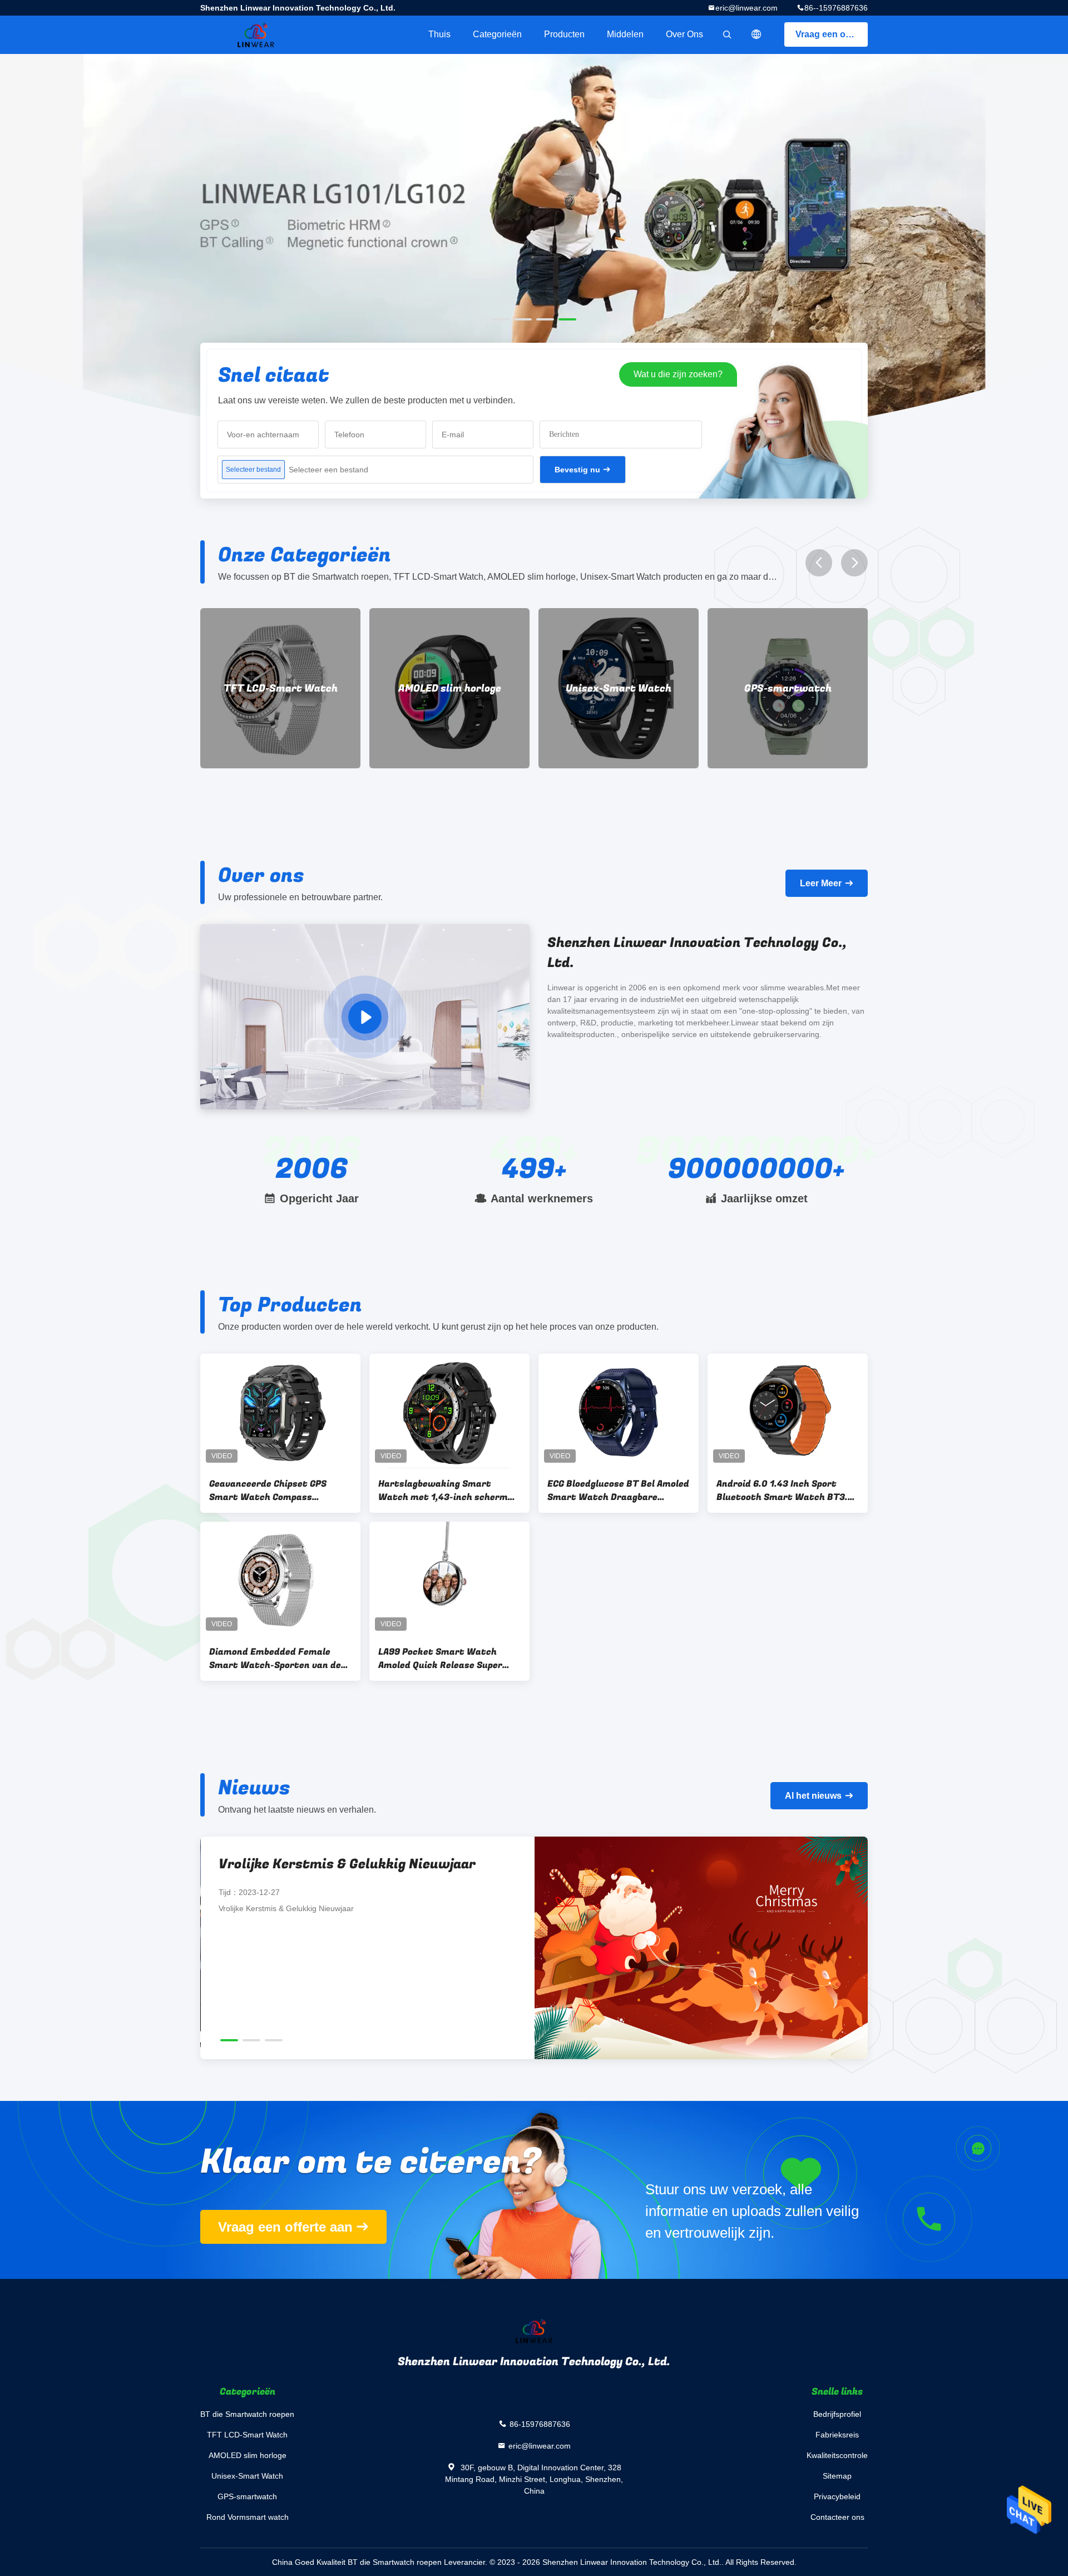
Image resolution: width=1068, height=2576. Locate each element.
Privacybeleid (837, 2496)
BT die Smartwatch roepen (247, 2414)
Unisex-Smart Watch (449, 689)
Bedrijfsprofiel (837, 2414)
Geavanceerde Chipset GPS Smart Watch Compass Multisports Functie (268, 1491)
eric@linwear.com (746, 8)
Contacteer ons (837, 2517)
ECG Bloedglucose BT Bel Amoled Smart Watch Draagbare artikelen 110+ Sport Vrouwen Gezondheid (618, 1491)
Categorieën (497, 34)
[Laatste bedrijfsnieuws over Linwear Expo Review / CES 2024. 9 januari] (701, 1948)
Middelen (625, 34)
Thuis (439, 34)
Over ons (684, 34)
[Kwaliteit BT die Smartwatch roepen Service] (534, 251)
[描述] (756, 34)
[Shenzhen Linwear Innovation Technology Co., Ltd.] (365, 1017)
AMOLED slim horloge (281, 689)
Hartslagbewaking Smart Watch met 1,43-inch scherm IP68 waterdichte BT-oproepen (446, 1491)
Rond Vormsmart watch (788, 689)
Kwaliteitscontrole (837, 2455)
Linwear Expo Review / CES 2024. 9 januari (359, 1864)
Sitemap (837, 2476)
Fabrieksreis (837, 2435)
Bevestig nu (577, 470)
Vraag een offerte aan (832, 34)
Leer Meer (821, 883)
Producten (564, 34)
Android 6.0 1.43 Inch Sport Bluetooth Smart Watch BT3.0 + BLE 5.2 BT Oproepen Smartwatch (785, 1491)
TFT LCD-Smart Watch (247, 2435)
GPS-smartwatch (619, 689)
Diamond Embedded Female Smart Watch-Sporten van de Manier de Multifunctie (275, 1659)
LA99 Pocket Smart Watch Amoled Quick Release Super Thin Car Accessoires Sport (440, 1659)
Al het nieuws (813, 1796)
